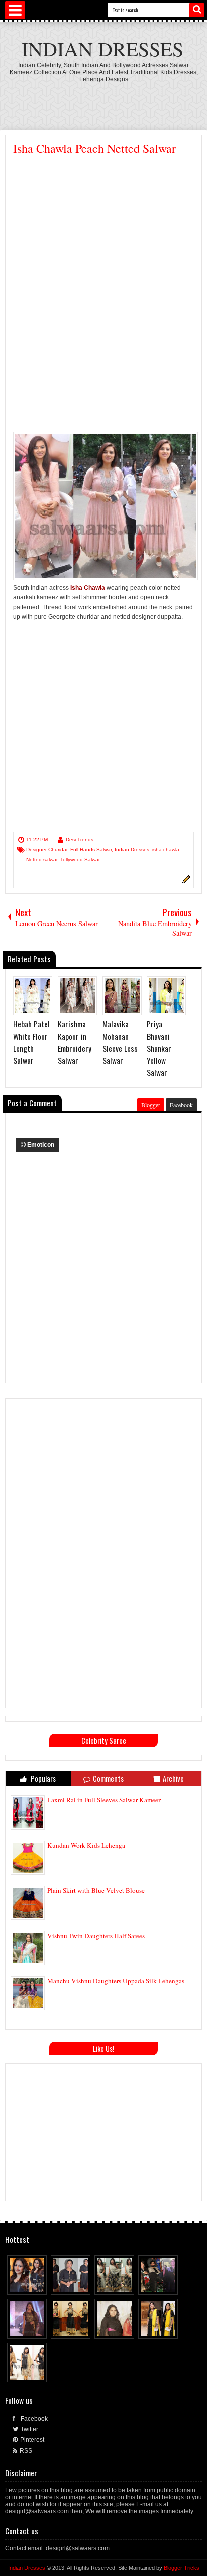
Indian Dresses (102, 48)
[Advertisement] (106, 100)
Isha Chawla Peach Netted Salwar (94, 148)
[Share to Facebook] (21, 2285)
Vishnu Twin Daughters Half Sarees (96, 1936)
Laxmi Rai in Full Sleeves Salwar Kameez (104, 1800)
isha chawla (166, 850)
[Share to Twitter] (30, 2285)
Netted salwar (42, 860)
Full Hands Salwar (91, 850)
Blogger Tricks (182, 2568)
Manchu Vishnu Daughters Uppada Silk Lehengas (116, 1981)
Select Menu (15, 10)
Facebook (181, 1105)
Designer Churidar (47, 850)
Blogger (151, 1105)
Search (197, 10)
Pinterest (32, 2440)
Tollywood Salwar (80, 860)
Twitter (29, 2429)
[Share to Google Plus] (40, 2285)
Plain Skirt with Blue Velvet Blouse (96, 1890)
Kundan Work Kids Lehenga (86, 1845)
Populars (42, 1779)
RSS (26, 2451)
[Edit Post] (185, 882)
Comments (108, 1779)
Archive (173, 1779)
